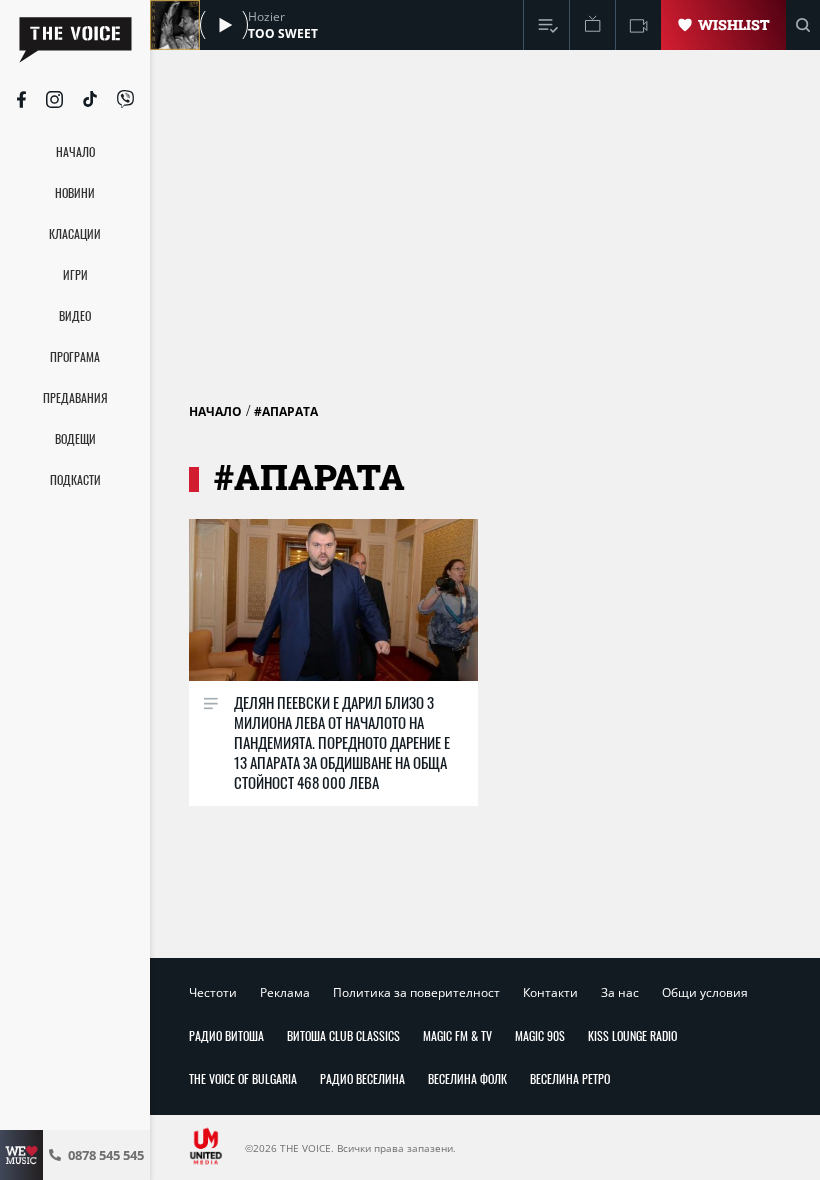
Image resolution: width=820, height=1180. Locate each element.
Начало (215, 411)
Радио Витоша (226, 1035)
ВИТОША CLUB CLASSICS (343, 1035)
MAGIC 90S (540, 1035)
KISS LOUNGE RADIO (632, 1035)
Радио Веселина (362, 1078)
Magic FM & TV (457, 1035)
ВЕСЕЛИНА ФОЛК (467, 1078)
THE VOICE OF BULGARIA (243, 1078)
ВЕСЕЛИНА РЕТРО (570, 1078)
